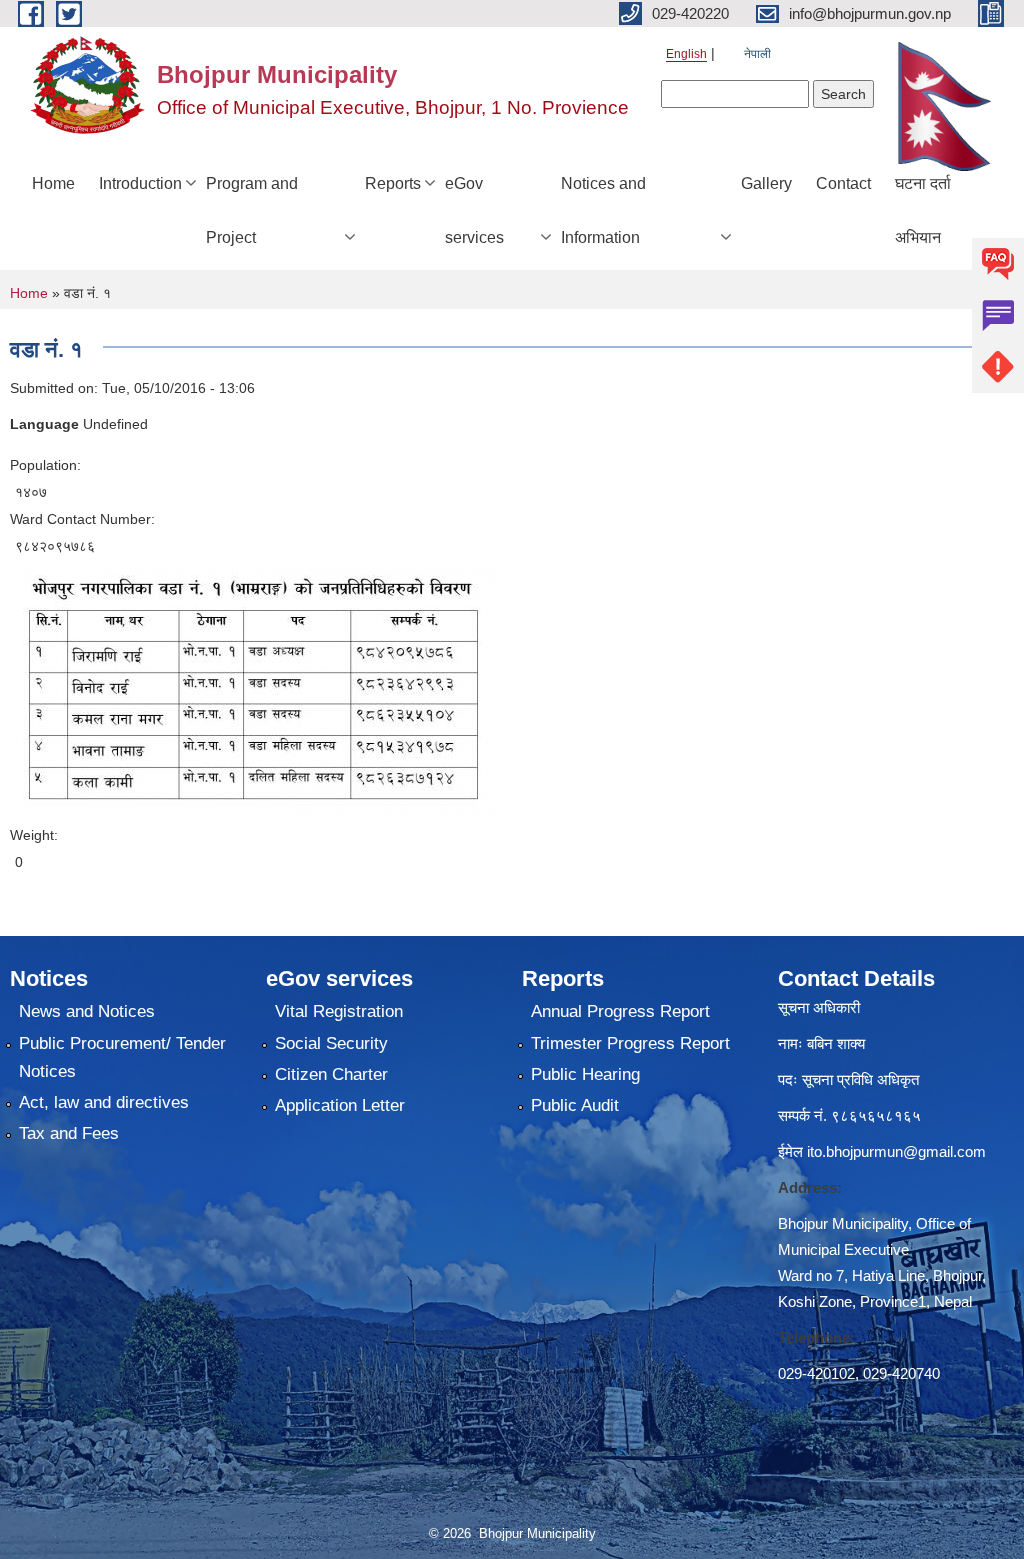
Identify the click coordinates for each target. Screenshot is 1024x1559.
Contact (843, 183)
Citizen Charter (331, 1074)
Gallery (766, 183)
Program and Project (252, 210)
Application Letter (340, 1105)
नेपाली (757, 54)
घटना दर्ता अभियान (923, 210)
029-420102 (816, 1373)
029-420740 (901, 1373)
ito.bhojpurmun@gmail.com (896, 1151)
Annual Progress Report (620, 1011)
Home (53, 183)
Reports (393, 183)
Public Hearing (585, 1074)
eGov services (474, 210)
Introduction (140, 183)
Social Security (331, 1043)
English (686, 54)
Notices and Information (603, 210)
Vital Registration (339, 1011)
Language (44, 424)
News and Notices (87, 1011)
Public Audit (575, 1105)
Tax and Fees (69, 1133)
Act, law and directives (104, 1102)
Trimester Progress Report (630, 1043)
